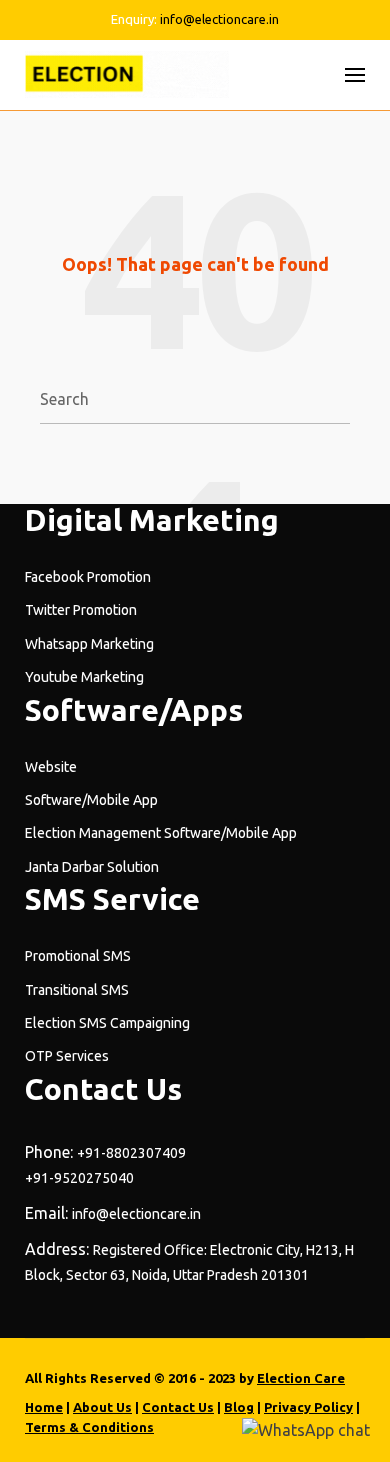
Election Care (301, 1378)
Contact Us (178, 1407)
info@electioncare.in (219, 19)
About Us (102, 1407)
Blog (239, 1407)
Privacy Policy (308, 1407)
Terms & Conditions (89, 1427)
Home (44, 1407)
